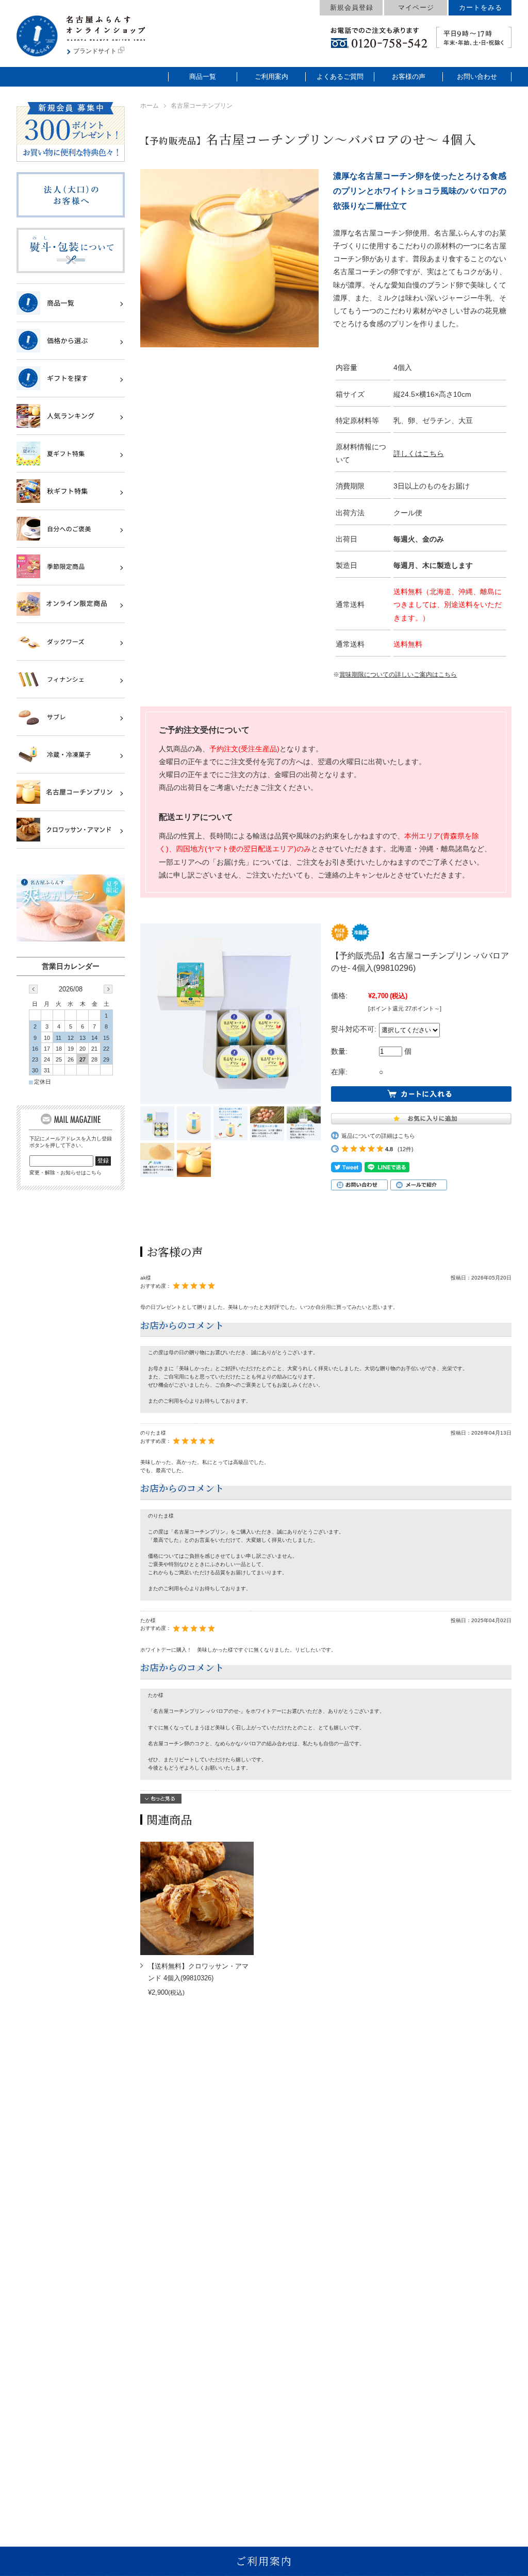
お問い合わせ (477, 77)
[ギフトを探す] (65, 378)
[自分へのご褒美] (65, 529)
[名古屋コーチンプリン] (65, 792)
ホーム (150, 106)
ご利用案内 (271, 77)
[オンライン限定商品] (65, 604)
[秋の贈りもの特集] (65, 491)
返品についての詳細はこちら (378, 1136)
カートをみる (481, 7)
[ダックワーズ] (65, 642)
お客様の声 (409, 77)
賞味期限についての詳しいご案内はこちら (398, 675)
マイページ (416, 7)
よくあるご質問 (340, 77)
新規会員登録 (352, 7)
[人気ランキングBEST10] (65, 416)
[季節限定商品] (65, 566)
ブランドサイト (95, 51)
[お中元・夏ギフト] (65, 453)
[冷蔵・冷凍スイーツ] (65, 754)
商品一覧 (203, 77)
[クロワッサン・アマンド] (65, 830)
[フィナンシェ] (65, 679)
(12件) (406, 1149)
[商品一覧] (65, 302)
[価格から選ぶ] (65, 341)
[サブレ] (65, 717)
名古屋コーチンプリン (202, 106)
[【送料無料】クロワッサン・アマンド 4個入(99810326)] (197, 1898)
